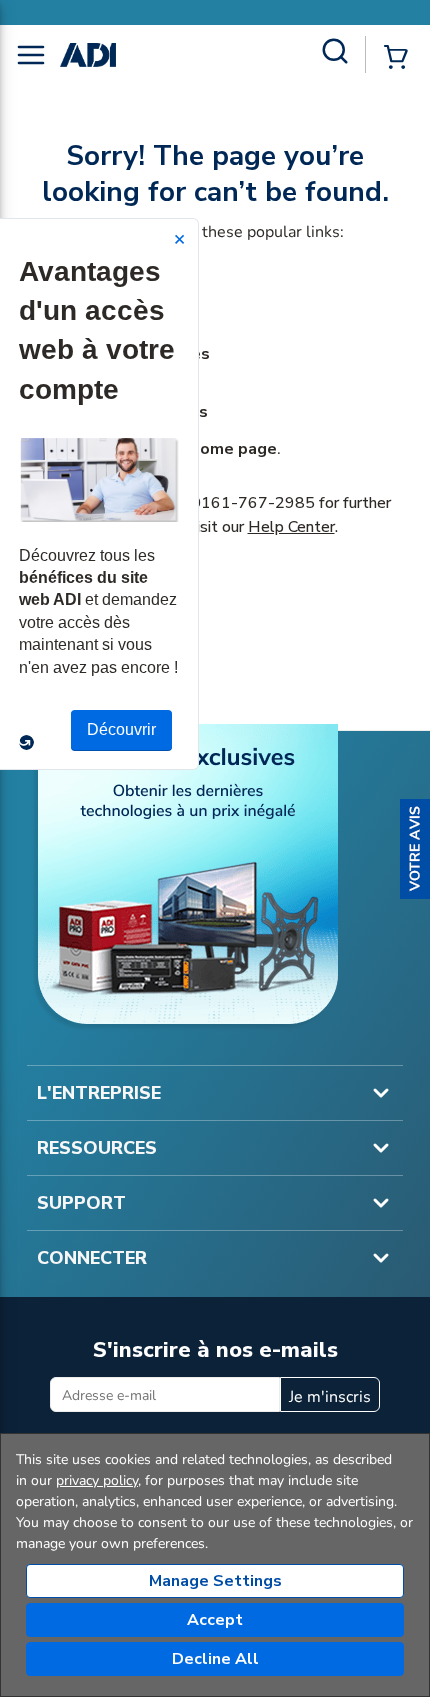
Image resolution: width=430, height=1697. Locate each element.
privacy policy (97, 1480)
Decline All (215, 1659)
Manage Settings (215, 1581)
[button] (415, 849)
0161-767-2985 (253, 503)
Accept (215, 1620)
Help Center (291, 527)
